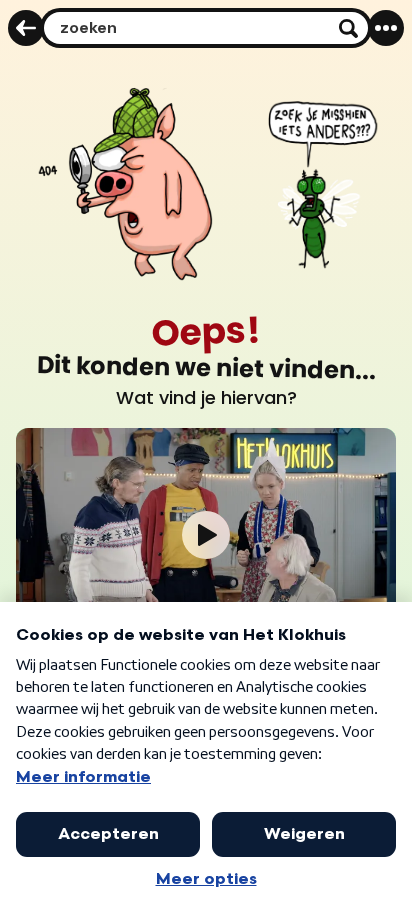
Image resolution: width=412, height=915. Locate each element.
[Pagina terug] (26, 28)
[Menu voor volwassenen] (386, 28)
